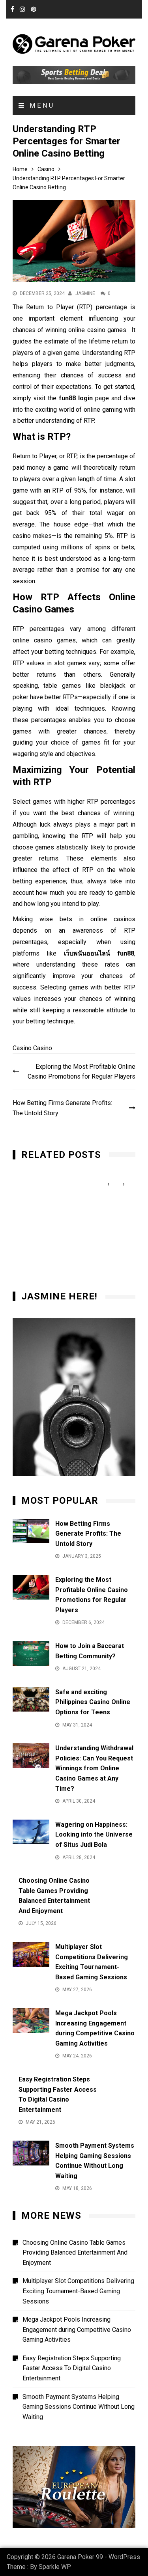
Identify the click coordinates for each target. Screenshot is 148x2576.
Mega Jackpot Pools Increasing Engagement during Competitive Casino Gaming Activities (77, 2330)
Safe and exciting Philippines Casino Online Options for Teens (93, 1702)
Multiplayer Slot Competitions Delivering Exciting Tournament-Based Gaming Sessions (78, 2291)
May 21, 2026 (39, 1188)
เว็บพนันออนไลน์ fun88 (99, 953)
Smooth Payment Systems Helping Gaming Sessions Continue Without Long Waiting (79, 2407)
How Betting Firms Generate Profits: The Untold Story (62, 1108)
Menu (40, 105)
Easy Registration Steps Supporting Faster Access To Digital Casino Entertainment (72, 2368)
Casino (22, 1048)
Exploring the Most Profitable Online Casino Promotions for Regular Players (81, 1072)
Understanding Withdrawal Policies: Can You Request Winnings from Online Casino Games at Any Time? (94, 1768)
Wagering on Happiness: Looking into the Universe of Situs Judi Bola (94, 1835)
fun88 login (76, 398)
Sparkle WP (55, 2567)
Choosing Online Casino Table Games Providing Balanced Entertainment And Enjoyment (75, 2253)
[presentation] (108, 1184)
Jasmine (85, 293)
